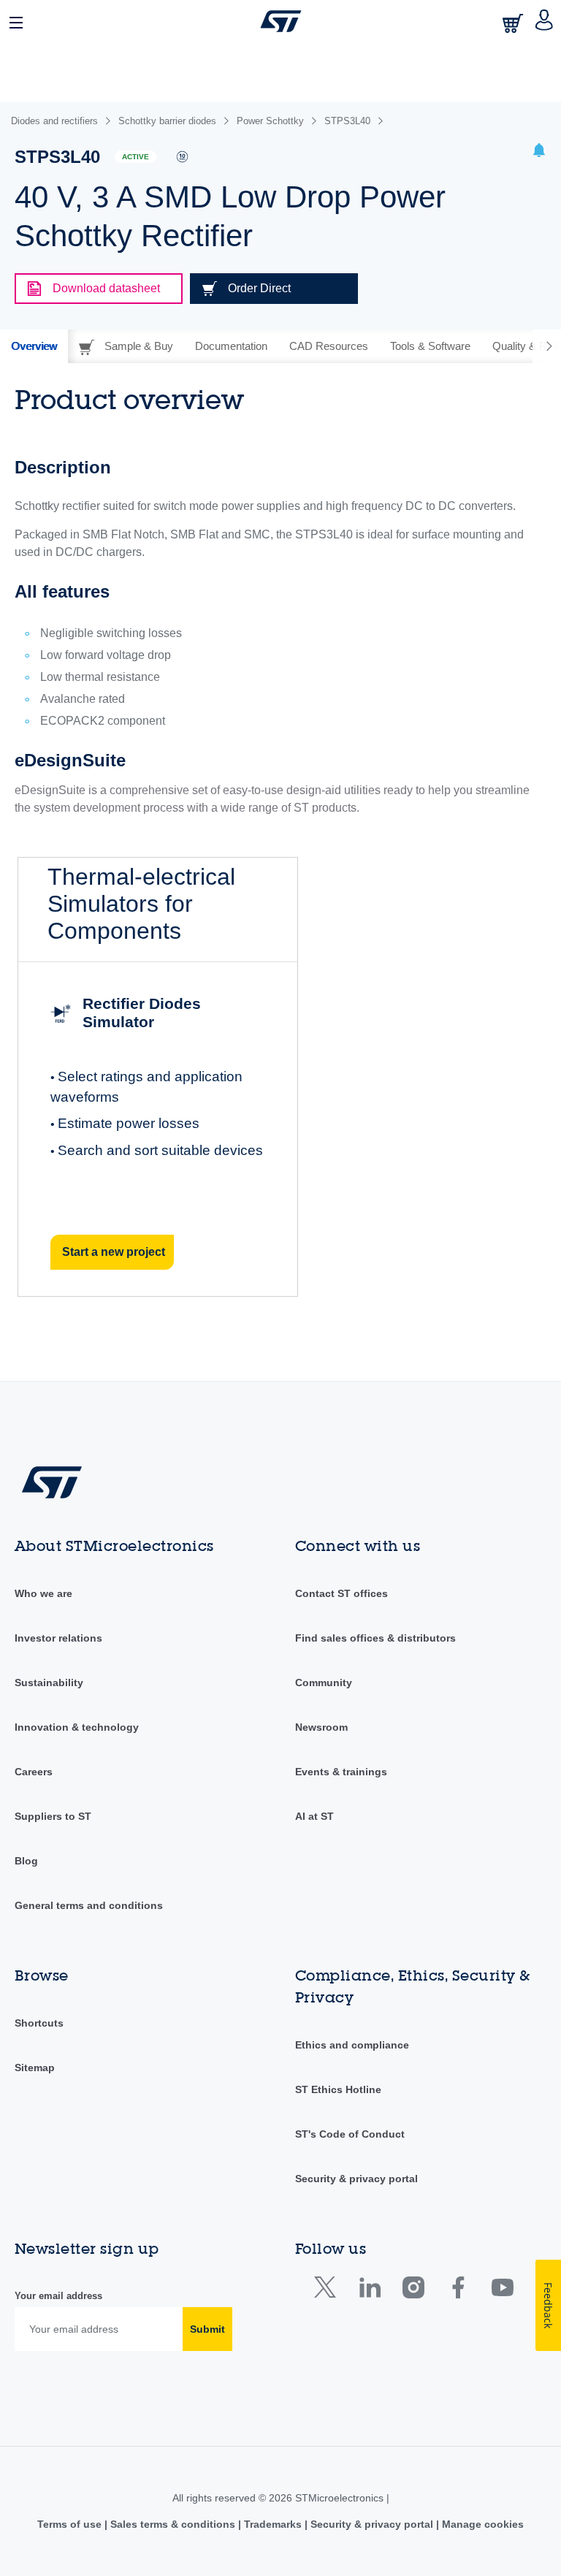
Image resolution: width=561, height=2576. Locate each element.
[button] (17, 21)
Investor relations (58, 1638)
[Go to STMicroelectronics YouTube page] (502, 2291)
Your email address (58, 2296)
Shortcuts (39, 2023)
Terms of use (71, 2524)
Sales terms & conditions (173, 2524)
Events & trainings (341, 1772)
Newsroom (321, 1727)
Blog (26, 1861)
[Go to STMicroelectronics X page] (328, 2291)
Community (324, 1683)
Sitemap (35, 2068)
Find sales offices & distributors (375, 1638)
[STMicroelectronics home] (281, 21)
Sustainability (49, 1683)
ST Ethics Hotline (338, 2089)
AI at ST (314, 1816)
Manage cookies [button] (481, 2524)
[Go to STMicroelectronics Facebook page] (458, 2291)
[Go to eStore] (514, 23)
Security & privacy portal (356, 2179)
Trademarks (273, 2524)
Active (136, 157)
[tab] (34, 346)
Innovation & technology (77, 1727)
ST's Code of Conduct (350, 2134)
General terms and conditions (89, 1905)
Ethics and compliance (352, 2045)
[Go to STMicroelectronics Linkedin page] (369, 2291)
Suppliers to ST (53, 1816)
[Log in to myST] (545, 21)
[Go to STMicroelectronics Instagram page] (413, 2291)
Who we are (43, 1593)
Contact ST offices (341, 1593)
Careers (34, 1772)
